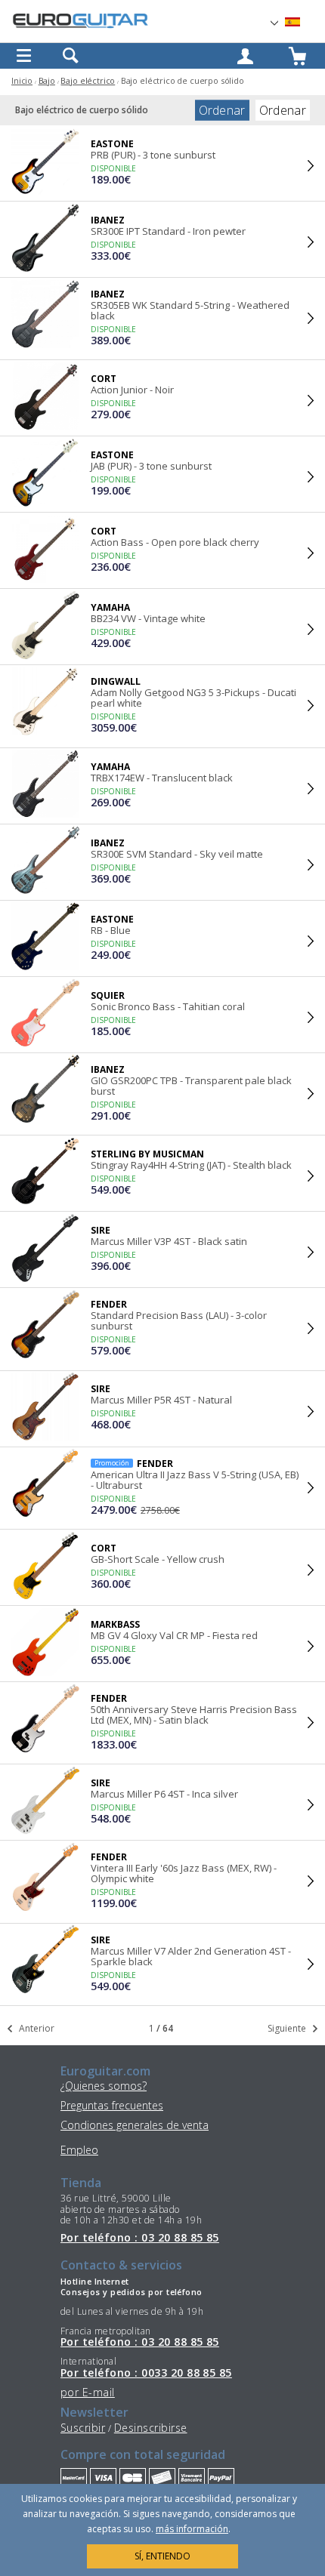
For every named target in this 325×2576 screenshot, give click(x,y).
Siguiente (288, 2028)
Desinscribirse (151, 2428)
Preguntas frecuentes (112, 2105)
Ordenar (222, 110)
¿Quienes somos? (104, 2086)
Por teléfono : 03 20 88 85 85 (140, 2238)
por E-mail (88, 2392)
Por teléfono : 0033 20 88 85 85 (146, 2373)
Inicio (22, 80)
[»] (302, 22)
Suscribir (83, 2428)
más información (192, 2529)
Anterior (36, 2028)
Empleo (79, 2150)
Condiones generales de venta (135, 2125)
